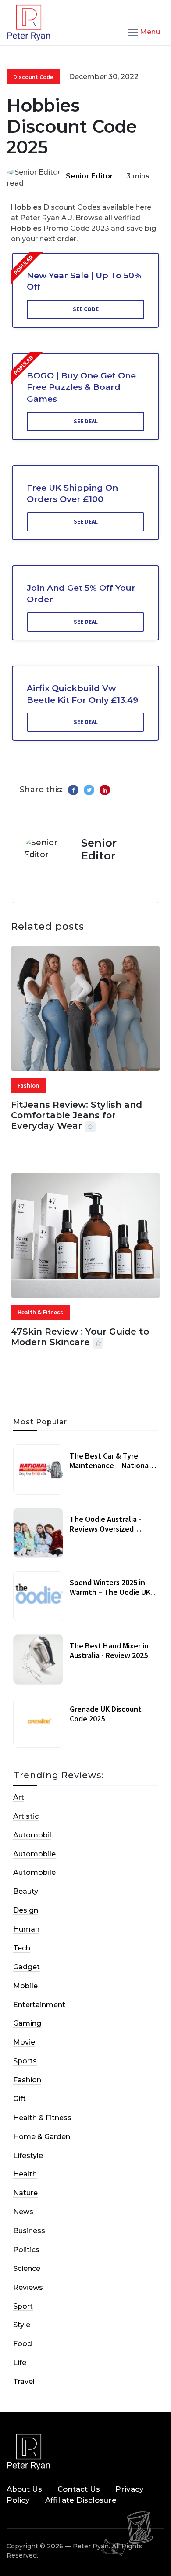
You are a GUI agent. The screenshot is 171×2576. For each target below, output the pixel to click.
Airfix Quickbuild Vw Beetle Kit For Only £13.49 (82, 694)
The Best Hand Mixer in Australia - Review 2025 (109, 1650)
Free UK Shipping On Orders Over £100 (72, 494)
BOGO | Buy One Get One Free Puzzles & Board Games (81, 387)
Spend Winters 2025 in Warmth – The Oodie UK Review (110, 1592)
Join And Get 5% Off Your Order (81, 594)
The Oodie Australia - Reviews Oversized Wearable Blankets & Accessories (105, 1533)
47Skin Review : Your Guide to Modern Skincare (80, 1337)
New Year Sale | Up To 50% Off (84, 281)
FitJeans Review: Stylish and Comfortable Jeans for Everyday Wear (77, 1115)
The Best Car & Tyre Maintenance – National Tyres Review (110, 1465)
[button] (144, 32)
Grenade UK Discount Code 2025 (106, 1714)
